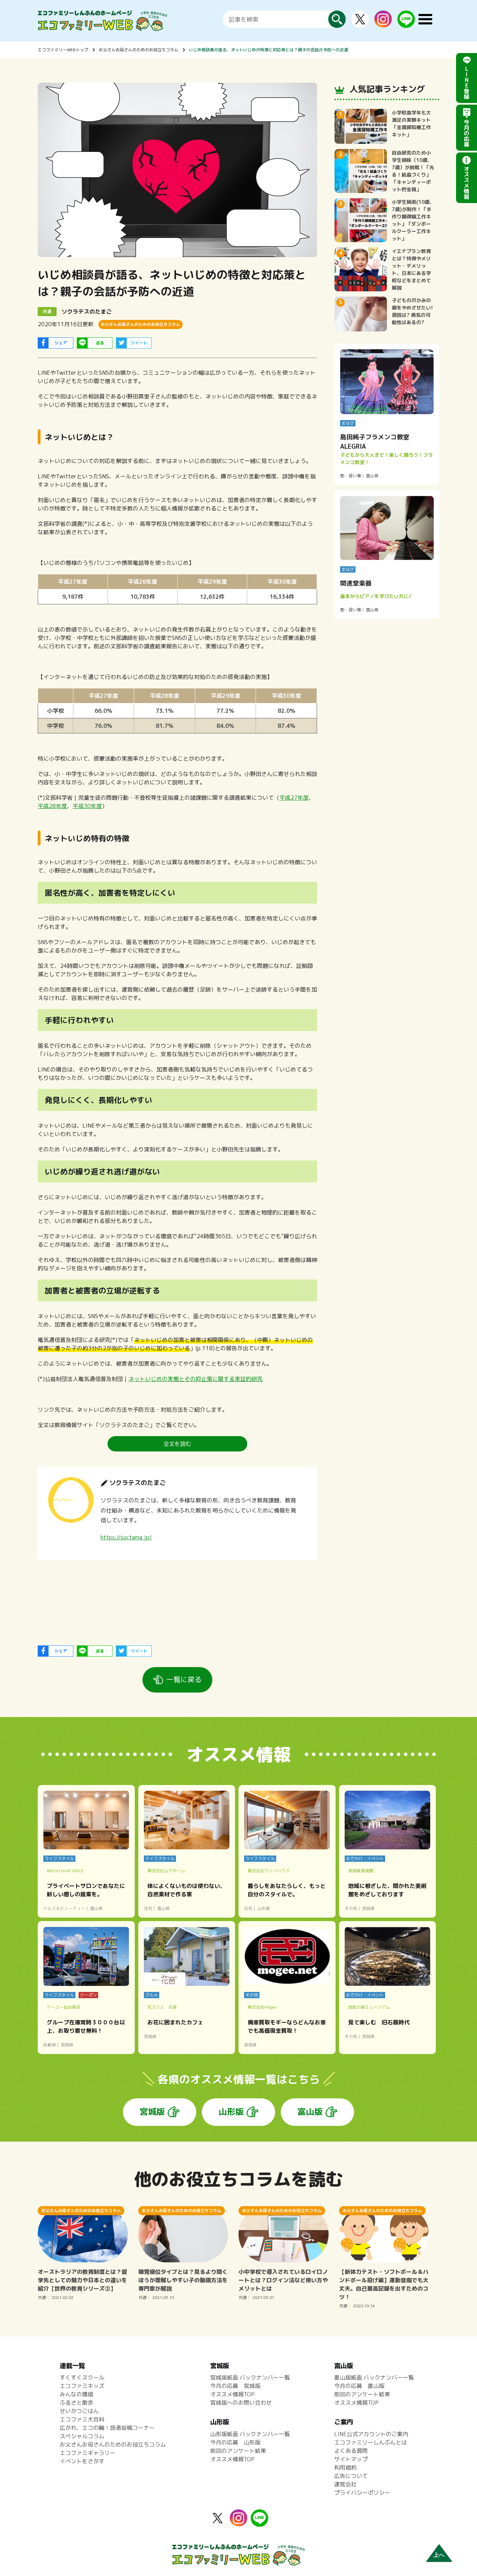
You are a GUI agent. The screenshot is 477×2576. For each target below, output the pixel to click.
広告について (351, 2476)
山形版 (231, 2112)
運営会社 (345, 2484)
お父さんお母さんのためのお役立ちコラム (139, 50)
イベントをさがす (82, 2461)
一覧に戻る (184, 1679)
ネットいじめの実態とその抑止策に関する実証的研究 (196, 1379)
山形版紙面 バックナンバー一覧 (250, 2434)
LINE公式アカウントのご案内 (371, 2434)
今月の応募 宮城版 (235, 2386)
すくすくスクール (82, 2377)
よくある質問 (351, 2451)
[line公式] (259, 2523)
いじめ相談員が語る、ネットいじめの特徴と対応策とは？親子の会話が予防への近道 (269, 50)
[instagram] (383, 23)
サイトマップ (351, 2459)
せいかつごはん (79, 2411)
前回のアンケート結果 (238, 2451)
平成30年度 (87, 806)
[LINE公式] (406, 24)
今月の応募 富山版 (359, 2386)
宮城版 (152, 2112)
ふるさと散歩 (76, 2403)
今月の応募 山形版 (235, 2442)
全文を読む (177, 1444)
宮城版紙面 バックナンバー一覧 (250, 2377)
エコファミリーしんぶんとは (370, 2442)
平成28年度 (52, 806)
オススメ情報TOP (232, 2394)
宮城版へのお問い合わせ (241, 2403)
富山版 (310, 2112)
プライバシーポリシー (362, 2493)
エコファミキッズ (82, 2386)
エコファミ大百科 (82, 2419)
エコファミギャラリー (88, 2453)
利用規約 (345, 2467)
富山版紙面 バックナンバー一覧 (374, 2377)
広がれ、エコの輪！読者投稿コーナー (107, 2428)
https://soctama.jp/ (126, 1537)
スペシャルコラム (82, 2436)
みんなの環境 (76, 2394)
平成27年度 (294, 798)
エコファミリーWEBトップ (63, 50)
